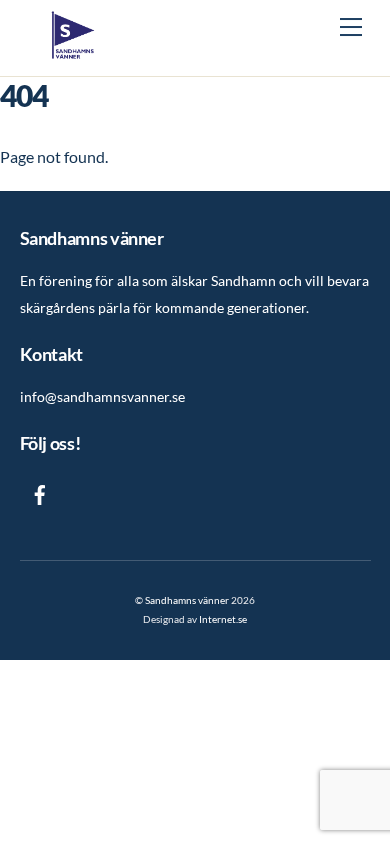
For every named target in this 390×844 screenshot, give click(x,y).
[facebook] (40, 491)
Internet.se (223, 619)
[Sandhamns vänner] (73, 50)
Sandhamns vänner (187, 600)
